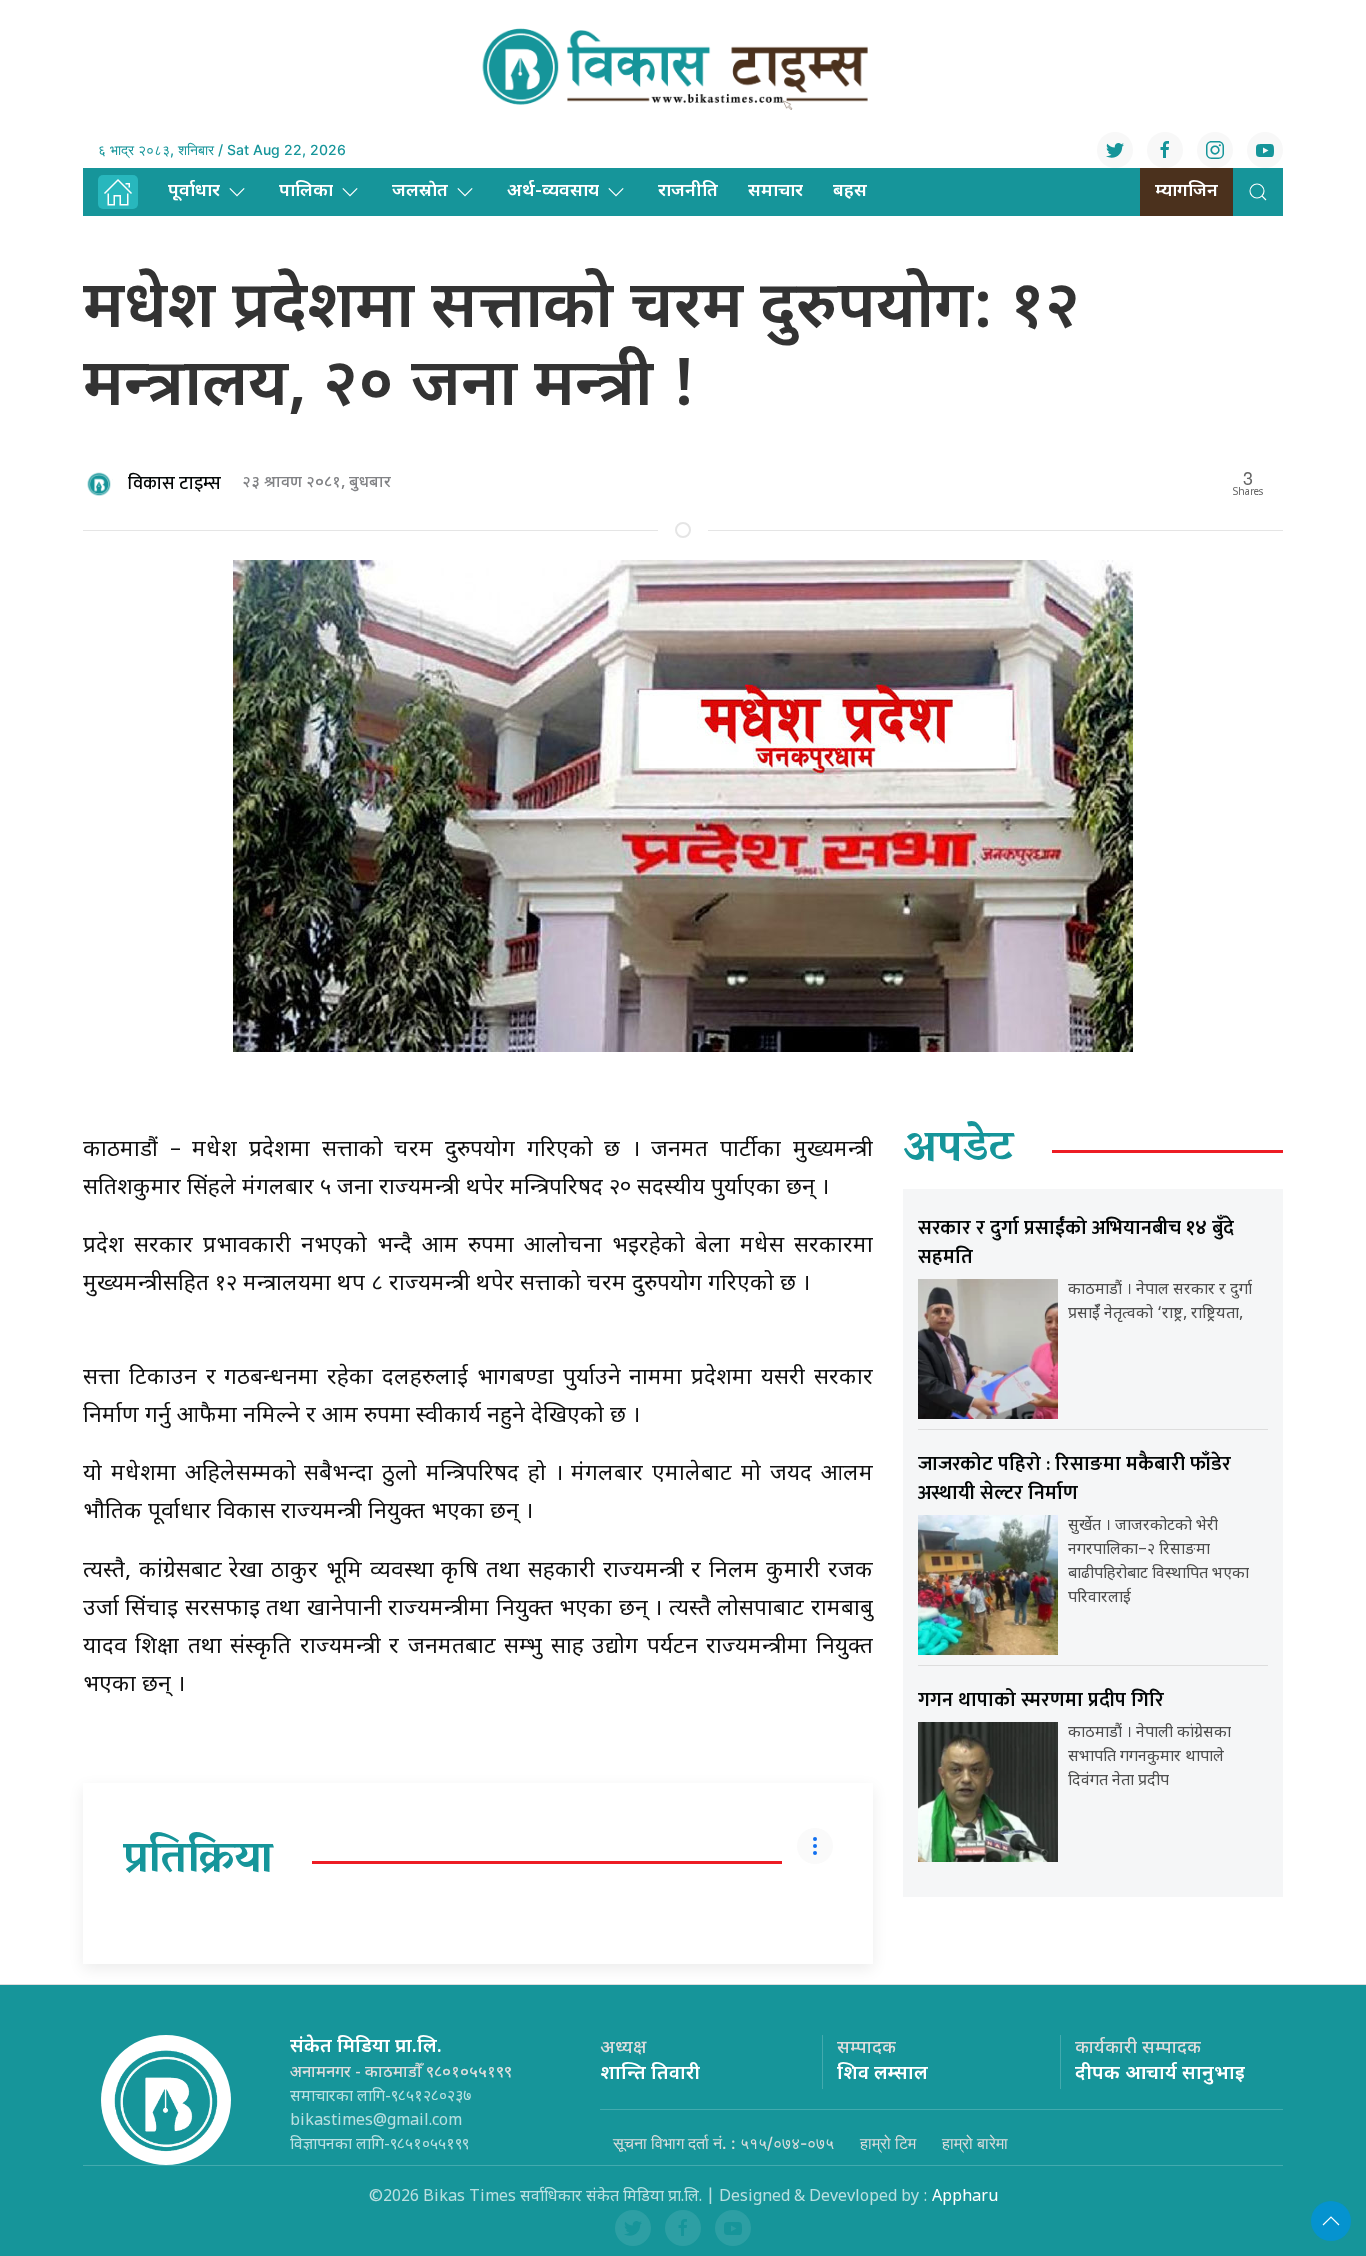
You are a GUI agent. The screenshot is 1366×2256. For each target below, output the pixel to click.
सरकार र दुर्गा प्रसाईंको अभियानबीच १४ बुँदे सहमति (1076, 1242)
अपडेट (958, 1151)
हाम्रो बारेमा (975, 2143)
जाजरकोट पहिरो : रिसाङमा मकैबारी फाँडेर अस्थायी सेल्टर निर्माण (1074, 1478)
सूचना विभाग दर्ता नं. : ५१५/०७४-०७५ (723, 2143)
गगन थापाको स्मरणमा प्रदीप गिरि (1041, 1700)
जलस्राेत (420, 191)
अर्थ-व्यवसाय (553, 191)
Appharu (965, 2197)
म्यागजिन (1186, 191)
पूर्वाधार (194, 191)
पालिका (306, 191)
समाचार (775, 191)
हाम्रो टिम (888, 2143)
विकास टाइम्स (174, 484)
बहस (850, 191)
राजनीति (688, 191)
